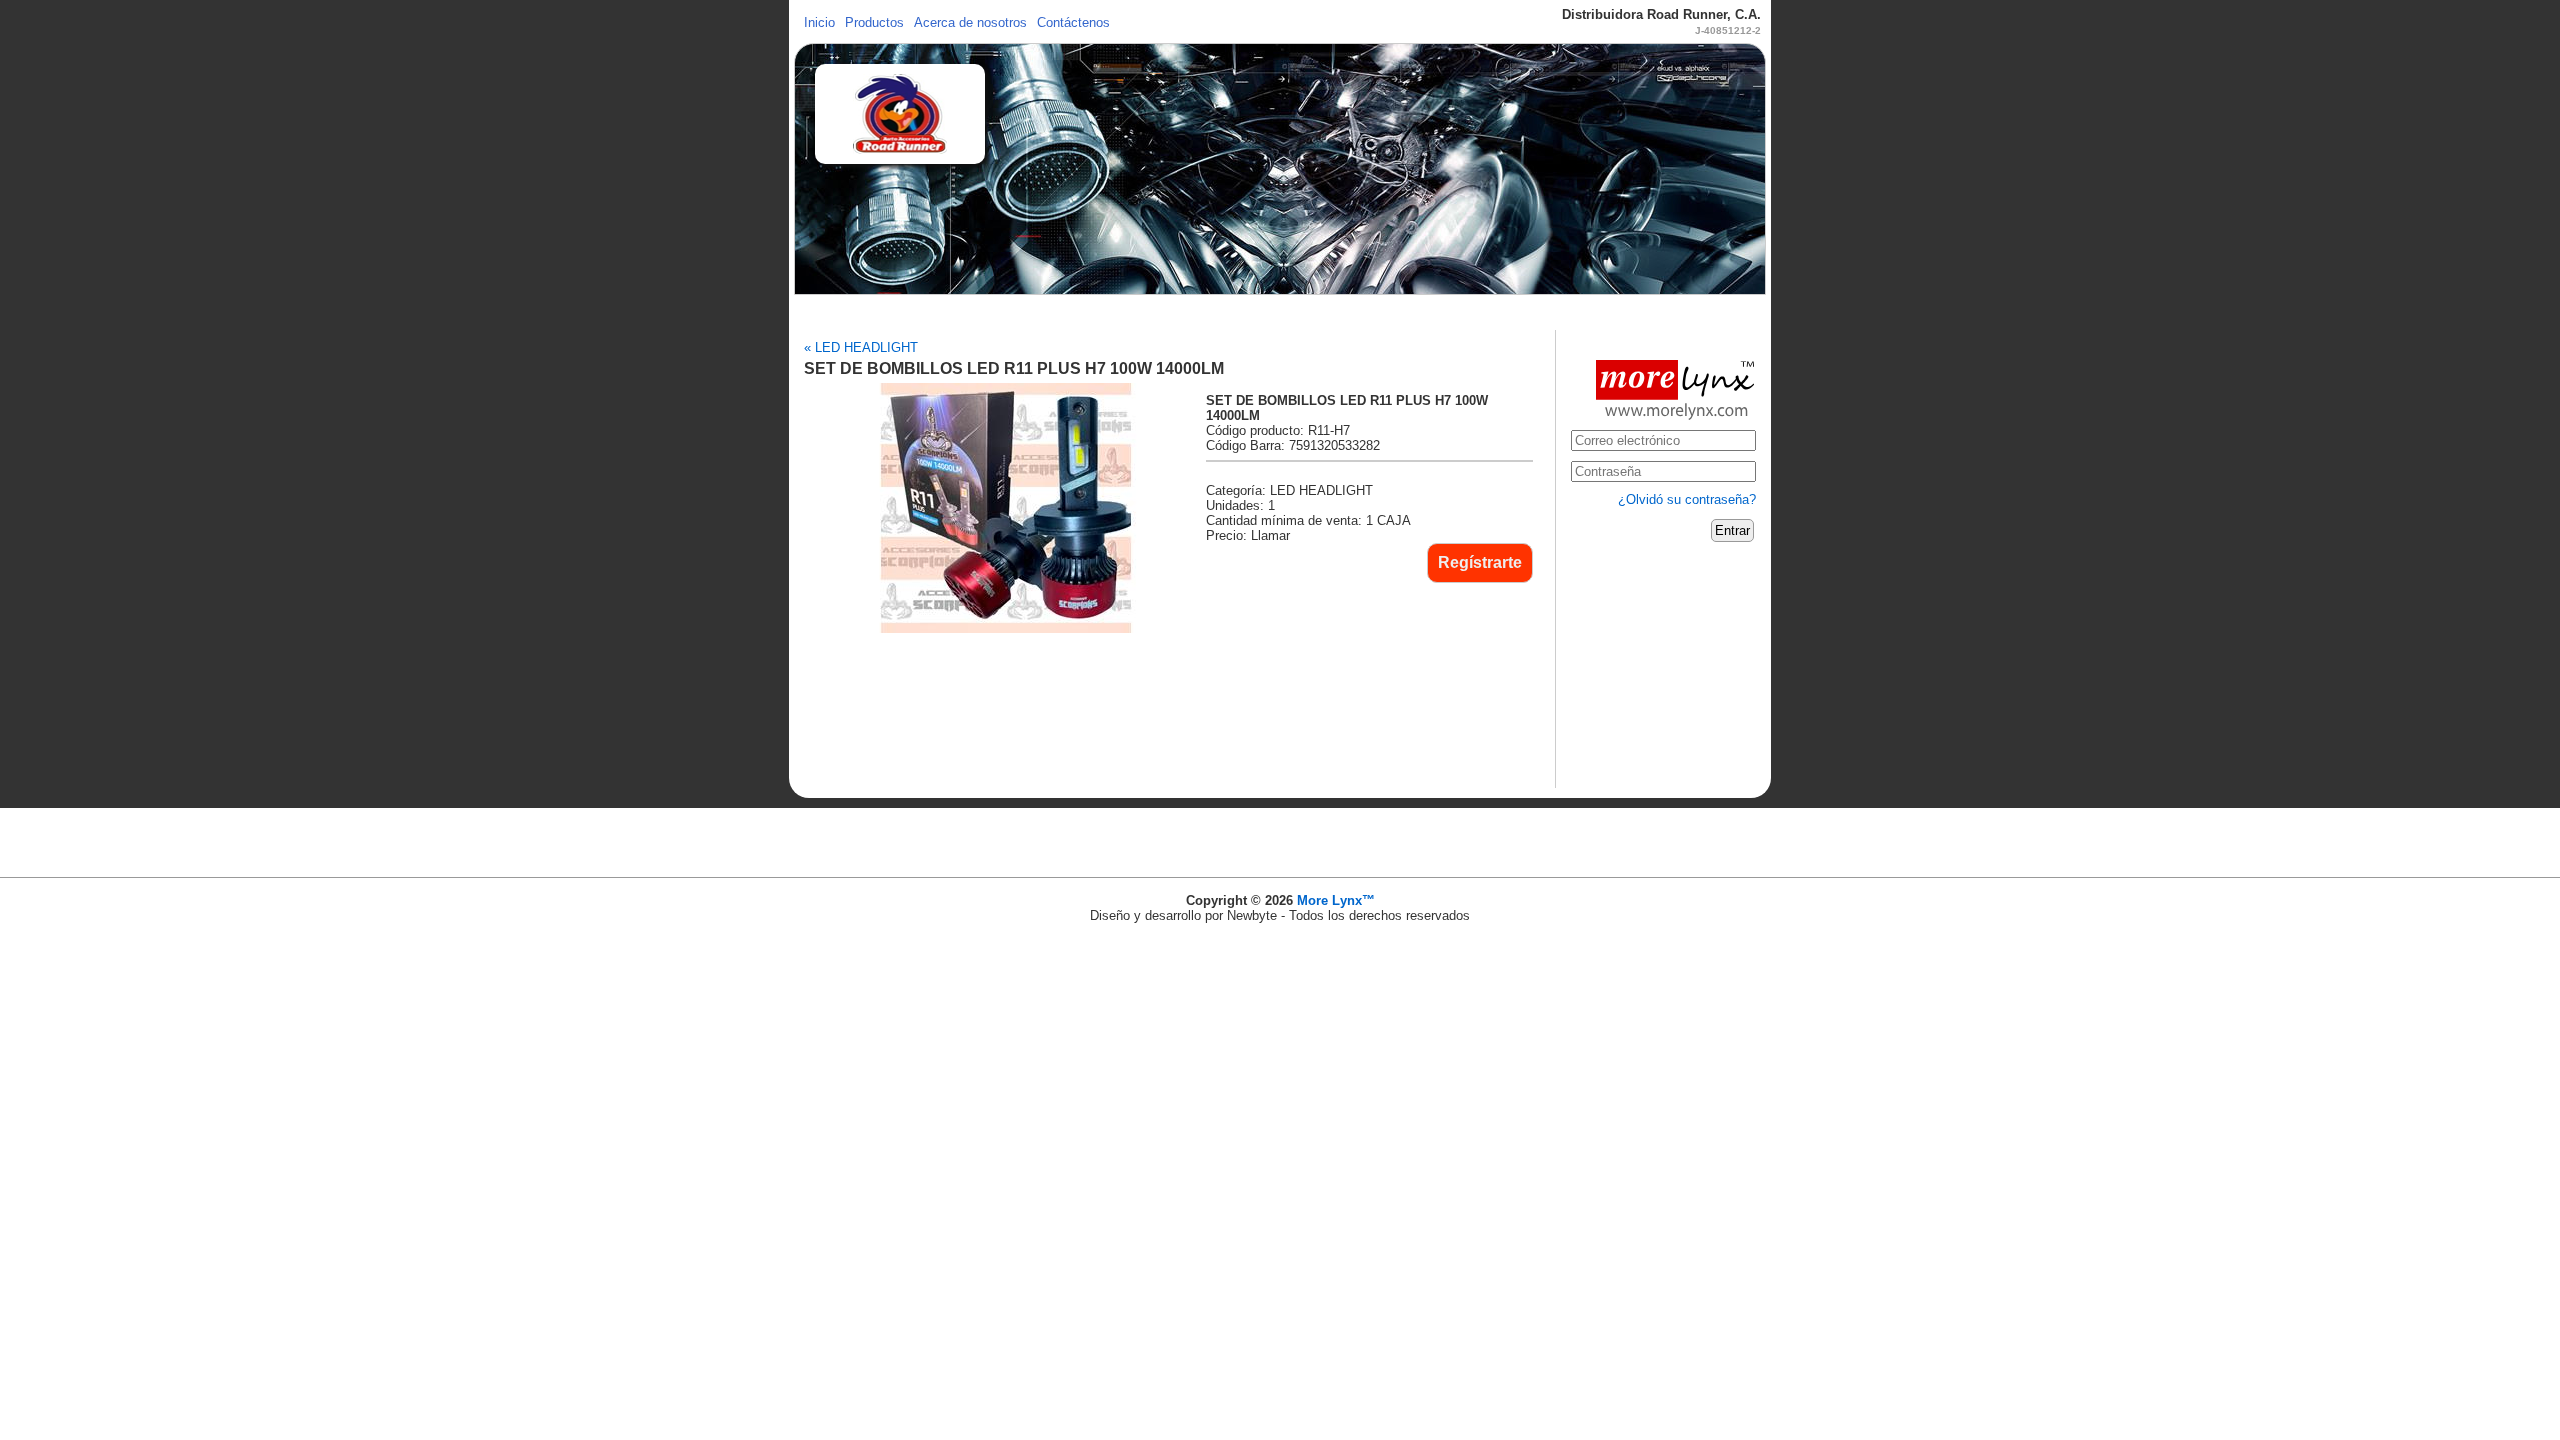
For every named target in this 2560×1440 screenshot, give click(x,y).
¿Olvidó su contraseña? (1687, 499)
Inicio (819, 22)
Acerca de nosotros (970, 22)
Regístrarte (1480, 562)
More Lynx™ (1336, 900)
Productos (874, 22)
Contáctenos (1073, 22)
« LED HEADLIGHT (861, 347)
